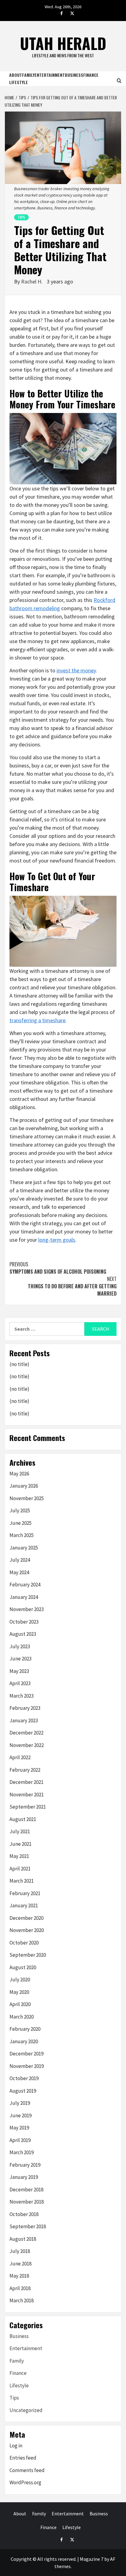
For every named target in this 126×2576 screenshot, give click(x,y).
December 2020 (26, 1918)
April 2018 (20, 2288)
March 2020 (22, 2017)
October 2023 (24, 1622)
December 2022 (26, 1733)
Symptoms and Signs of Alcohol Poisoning (58, 1268)
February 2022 (25, 1770)
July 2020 (20, 1980)
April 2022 (20, 1757)
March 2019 (22, 2152)
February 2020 (25, 2029)
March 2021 (22, 1881)
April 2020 (20, 2004)
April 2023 (20, 1683)
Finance (91, 75)
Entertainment (50, 75)
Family (28, 75)
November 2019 (27, 2066)
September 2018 (28, 2226)
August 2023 (23, 1634)
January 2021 (24, 1905)
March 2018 (22, 2300)
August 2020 (23, 1967)
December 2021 (26, 1782)
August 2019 (23, 2091)
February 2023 (25, 1708)
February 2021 (25, 1893)
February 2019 (25, 2165)
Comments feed (27, 2470)
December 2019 (26, 2054)
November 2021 (27, 1795)
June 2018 (20, 2264)
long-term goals (57, 1240)
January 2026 (24, 1486)
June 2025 (20, 1523)
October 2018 (24, 2214)
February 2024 (25, 1585)
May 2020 (19, 1992)
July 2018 (20, 2251)
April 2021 (20, 1869)
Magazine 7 (92, 2559)
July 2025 (20, 1510)
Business (74, 75)
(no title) (19, 1364)
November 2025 (27, 1498)
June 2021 (20, 1844)
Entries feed (23, 2458)
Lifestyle (19, 82)
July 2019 (20, 2103)
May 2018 (19, 2276)
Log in (16, 2446)
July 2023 (20, 1646)
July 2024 (20, 1560)
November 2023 (27, 1609)
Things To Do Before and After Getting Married (72, 1286)
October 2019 (24, 2078)
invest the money (76, 670)
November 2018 (27, 2202)
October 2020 (24, 1943)
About (16, 75)
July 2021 (20, 1831)
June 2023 (20, 1659)
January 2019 (24, 2177)
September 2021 (28, 1807)
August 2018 (23, 2239)
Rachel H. (32, 281)
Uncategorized (26, 2410)
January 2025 (24, 1548)
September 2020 (28, 1955)
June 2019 (20, 2115)
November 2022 (27, 1745)
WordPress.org (25, 2482)
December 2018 (26, 2190)
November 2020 (27, 1930)
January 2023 (24, 1720)
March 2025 (22, 1535)
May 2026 (19, 1474)
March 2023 (22, 1696)
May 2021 (19, 1856)
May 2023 (19, 1671)
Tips (21, 217)
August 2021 (23, 1819)
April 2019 (20, 2140)
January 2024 (24, 1597)
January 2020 (24, 2041)
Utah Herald (63, 43)
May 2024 (19, 1572)
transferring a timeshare (37, 1020)
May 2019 (19, 2128)
